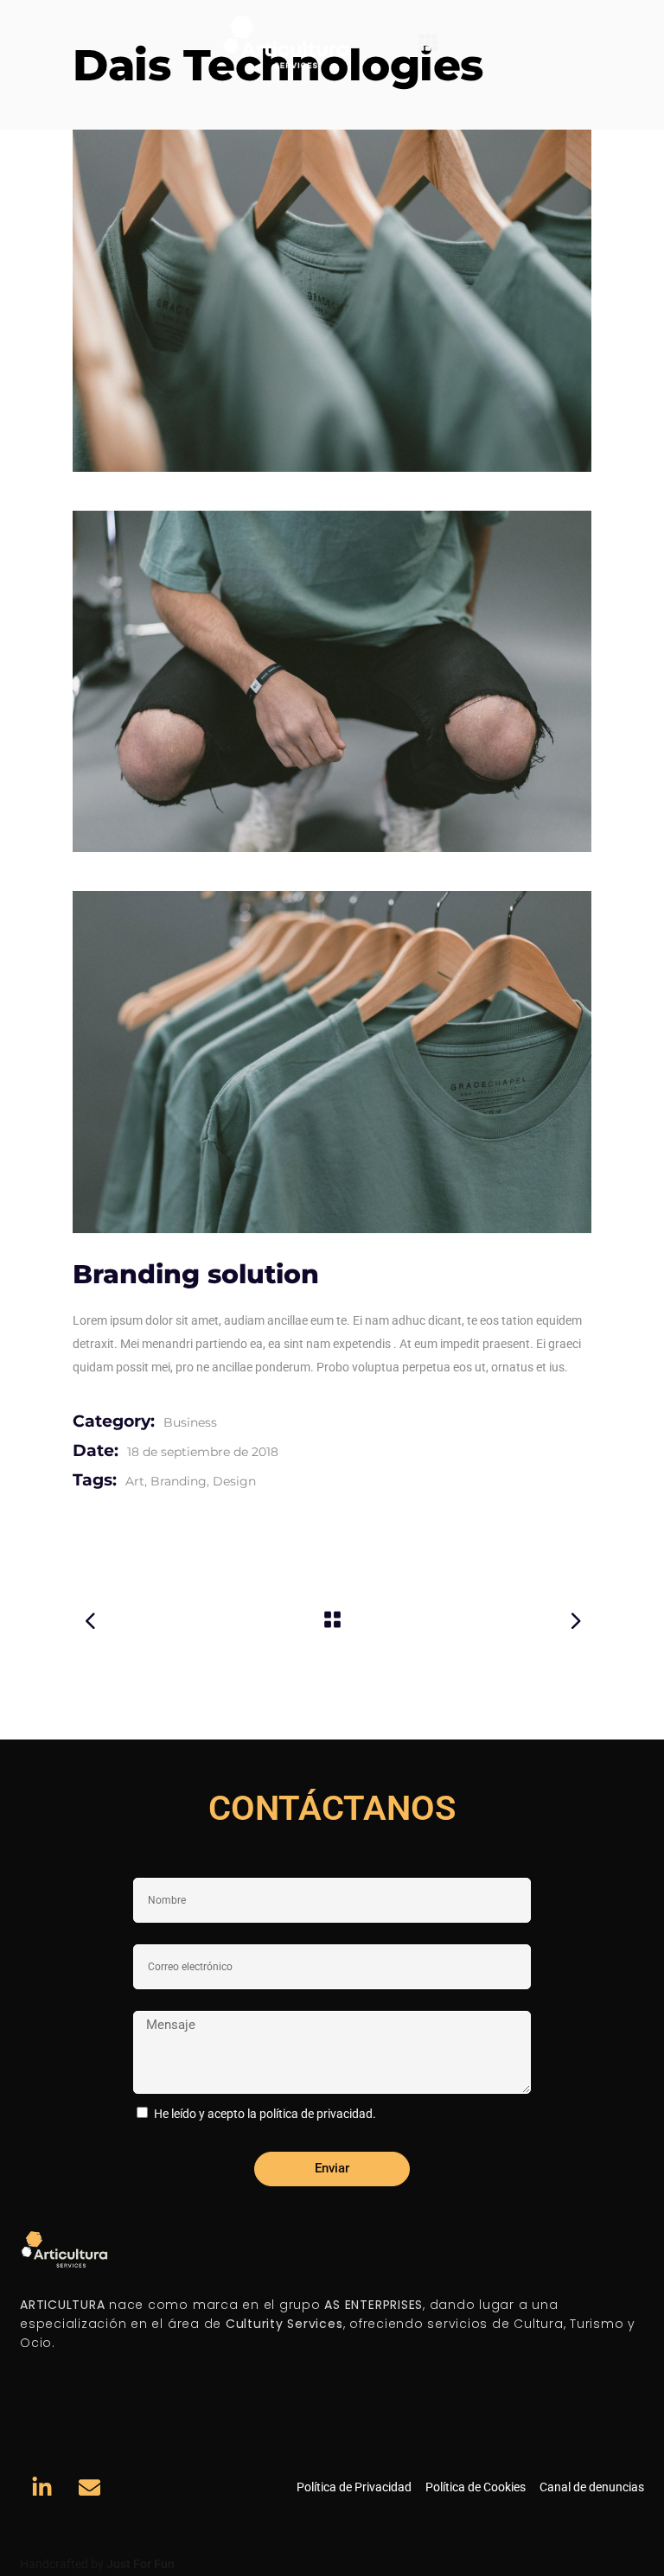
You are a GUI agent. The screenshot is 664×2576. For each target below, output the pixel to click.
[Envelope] (89, 2488)
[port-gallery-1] (332, 301)
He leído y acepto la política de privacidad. (265, 2114)
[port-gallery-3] (332, 1062)
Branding (179, 1481)
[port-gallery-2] (332, 682)
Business (190, 1422)
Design (234, 1481)
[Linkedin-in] (41, 2488)
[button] (428, 42)
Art (135, 1481)
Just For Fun (140, 2564)
